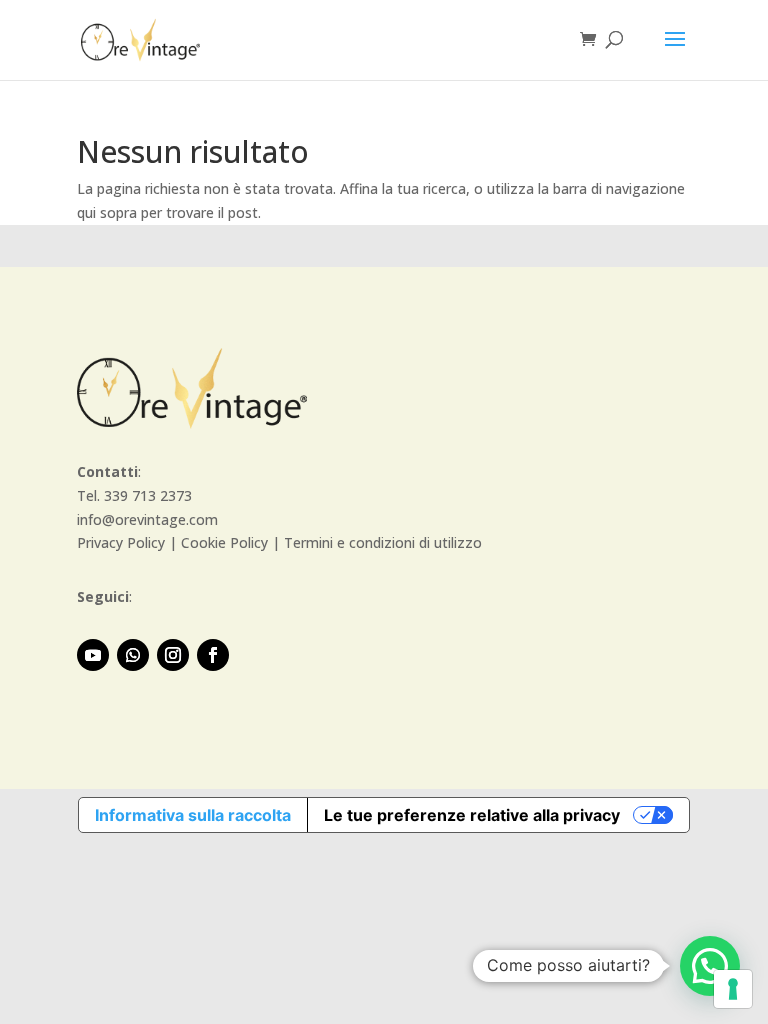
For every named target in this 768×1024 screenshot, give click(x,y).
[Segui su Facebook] (213, 655)
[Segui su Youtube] (93, 655)
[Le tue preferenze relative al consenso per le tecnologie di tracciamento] (733, 989)
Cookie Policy (224, 542)
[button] (710, 966)
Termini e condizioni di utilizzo (383, 542)
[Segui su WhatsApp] (133, 655)
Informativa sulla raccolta (193, 815)
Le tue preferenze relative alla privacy (472, 815)
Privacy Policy (121, 542)
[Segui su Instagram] (173, 655)
